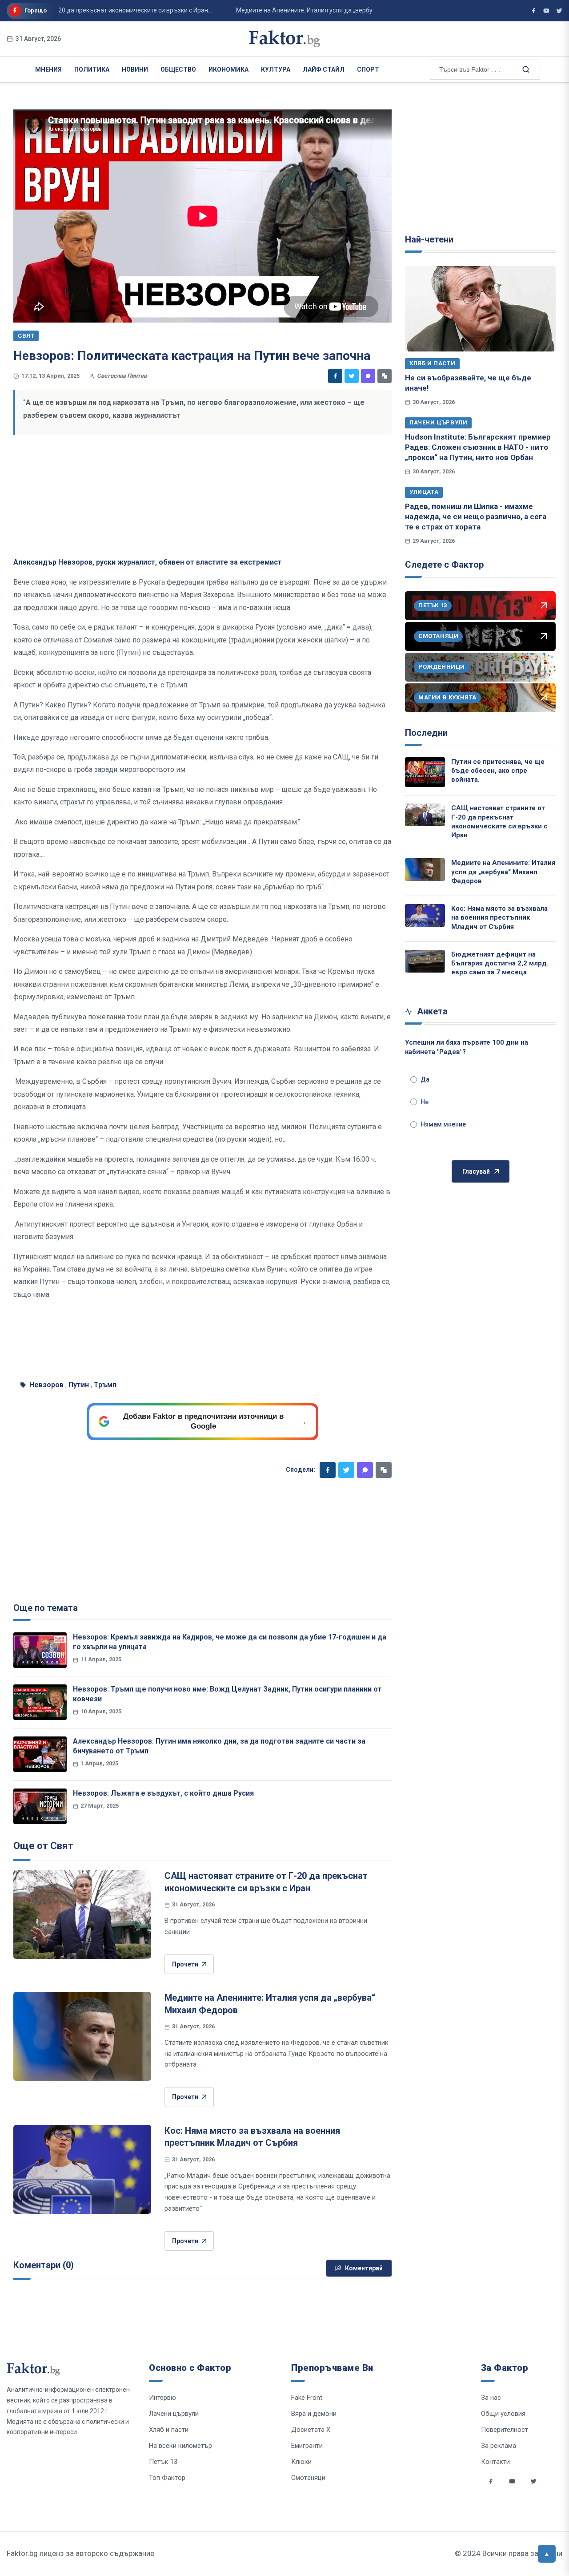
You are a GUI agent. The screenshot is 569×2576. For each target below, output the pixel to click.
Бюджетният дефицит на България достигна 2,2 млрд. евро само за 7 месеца (500, 963)
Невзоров (46, 1385)
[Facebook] (335, 376)
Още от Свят (43, 1846)
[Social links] (491, 2481)
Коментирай (364, 2268)
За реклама (499, 2446)
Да (425, 1079)
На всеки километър (180, 2446)
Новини (135, 69)
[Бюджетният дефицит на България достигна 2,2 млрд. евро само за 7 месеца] (425, 961)
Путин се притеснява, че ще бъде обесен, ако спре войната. (498, 771)
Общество (178, 69)
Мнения (48, 69)
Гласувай (476, 1171)
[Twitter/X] (559, 11)
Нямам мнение (443, 1124)
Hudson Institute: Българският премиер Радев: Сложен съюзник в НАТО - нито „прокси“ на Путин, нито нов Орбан (478, 447)
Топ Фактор (167, 2478)
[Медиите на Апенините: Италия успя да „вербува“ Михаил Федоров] (82, 2036)
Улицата (424, 492)
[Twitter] (352, 376)
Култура (276, 69)
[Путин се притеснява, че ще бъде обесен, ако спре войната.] (425, 772)
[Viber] (368, 376)
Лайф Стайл (324, 69)
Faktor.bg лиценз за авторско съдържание (80, 2553)
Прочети (185, 1964)
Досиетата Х (311, 2430)
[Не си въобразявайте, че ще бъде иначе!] (480, 309)
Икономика (228, 69)
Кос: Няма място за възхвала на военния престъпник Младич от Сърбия (499, 918)
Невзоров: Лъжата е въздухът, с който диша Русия (163, 1793)
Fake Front (307, 2398)
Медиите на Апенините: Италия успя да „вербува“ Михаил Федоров (503, 872)
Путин (79, 1385)
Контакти (495, 2462)
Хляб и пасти (432, 363)
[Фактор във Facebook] (533, 11)
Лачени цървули (438, 422)
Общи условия (503, 2414)
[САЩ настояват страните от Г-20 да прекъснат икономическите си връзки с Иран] (82, 1914)
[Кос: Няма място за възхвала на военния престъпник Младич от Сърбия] (82, 2169)
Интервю (162, 2398)
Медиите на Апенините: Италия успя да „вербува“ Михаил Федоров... (307, 10)
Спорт (368, 69)
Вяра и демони (314, 2414)
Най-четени (429, 239)
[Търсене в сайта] (525, 69)
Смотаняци (308, 2478)
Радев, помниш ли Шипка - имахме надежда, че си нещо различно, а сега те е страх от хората (476, 517)
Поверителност (505, 2430)
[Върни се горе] (547, 2554)
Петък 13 (163, 2462)
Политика (92, 69)
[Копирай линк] (385, 376)
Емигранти (307, 2446)
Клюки (301, 2462)
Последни (426, 733)
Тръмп (105, 1385)
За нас (491, 2398)
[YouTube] (546, 11)
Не (425, 1102)
